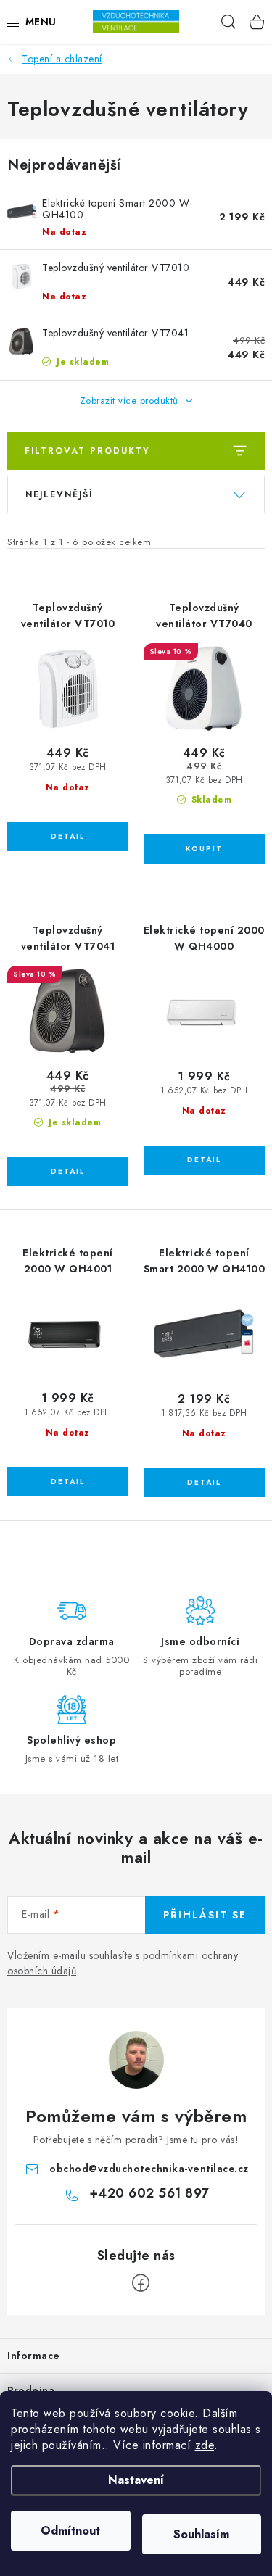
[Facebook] (141, 2283)
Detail (68, 837)
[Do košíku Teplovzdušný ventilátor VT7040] (205, 849)
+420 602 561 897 (149, 2193)
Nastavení (136, 2480)
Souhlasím (201, 2534)
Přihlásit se (205, 1915)
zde (205, 2445)
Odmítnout (70, 2531)
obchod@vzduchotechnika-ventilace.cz (149, 2169)
